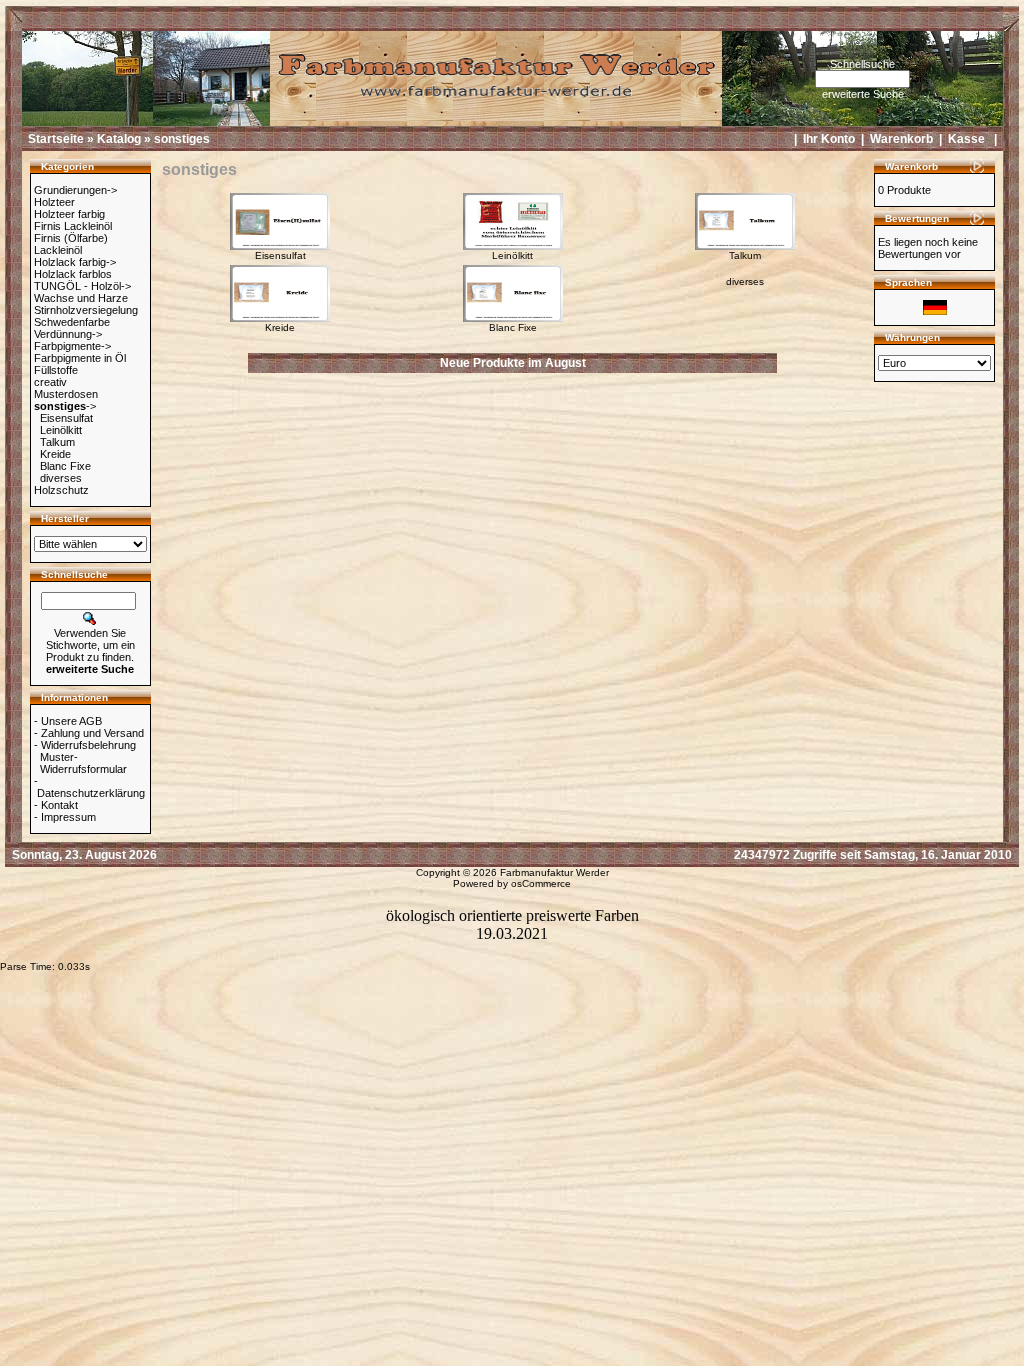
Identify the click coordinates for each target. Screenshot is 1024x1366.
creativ (50, 382)
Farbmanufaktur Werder (554, 872)
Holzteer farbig (69, 214)
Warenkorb (901, 139)
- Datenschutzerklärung (89, 787)
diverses (61, 478)
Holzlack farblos (73, 274)
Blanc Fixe (65, 466)
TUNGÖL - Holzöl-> (82, 286)
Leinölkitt (61, 430)
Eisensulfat (66, 418)
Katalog (119, 139)
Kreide (55, 454)
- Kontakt (56, 805)
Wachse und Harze (81, 298)
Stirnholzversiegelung (86, 310)
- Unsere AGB (68, 721)
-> (65, 406)
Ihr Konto (829, 139)
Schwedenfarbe (72, 322)
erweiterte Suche (863, 94)
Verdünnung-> (68, 334)
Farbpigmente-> (72, 346)
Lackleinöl (58, 250)
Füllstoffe (56, 370)
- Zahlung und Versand (89, 733)
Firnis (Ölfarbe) (71, 238)
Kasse (966, 139)
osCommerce (541, 883)
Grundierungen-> (75, 190)
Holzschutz (61, 490)
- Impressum (65, 817)
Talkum (57, 442)
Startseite (56, 139)
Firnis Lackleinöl (73, 226)
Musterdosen (66, 394)
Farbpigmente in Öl (80, 358)
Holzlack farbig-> (75, 262)
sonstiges (182, 139)
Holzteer (54, 202)
